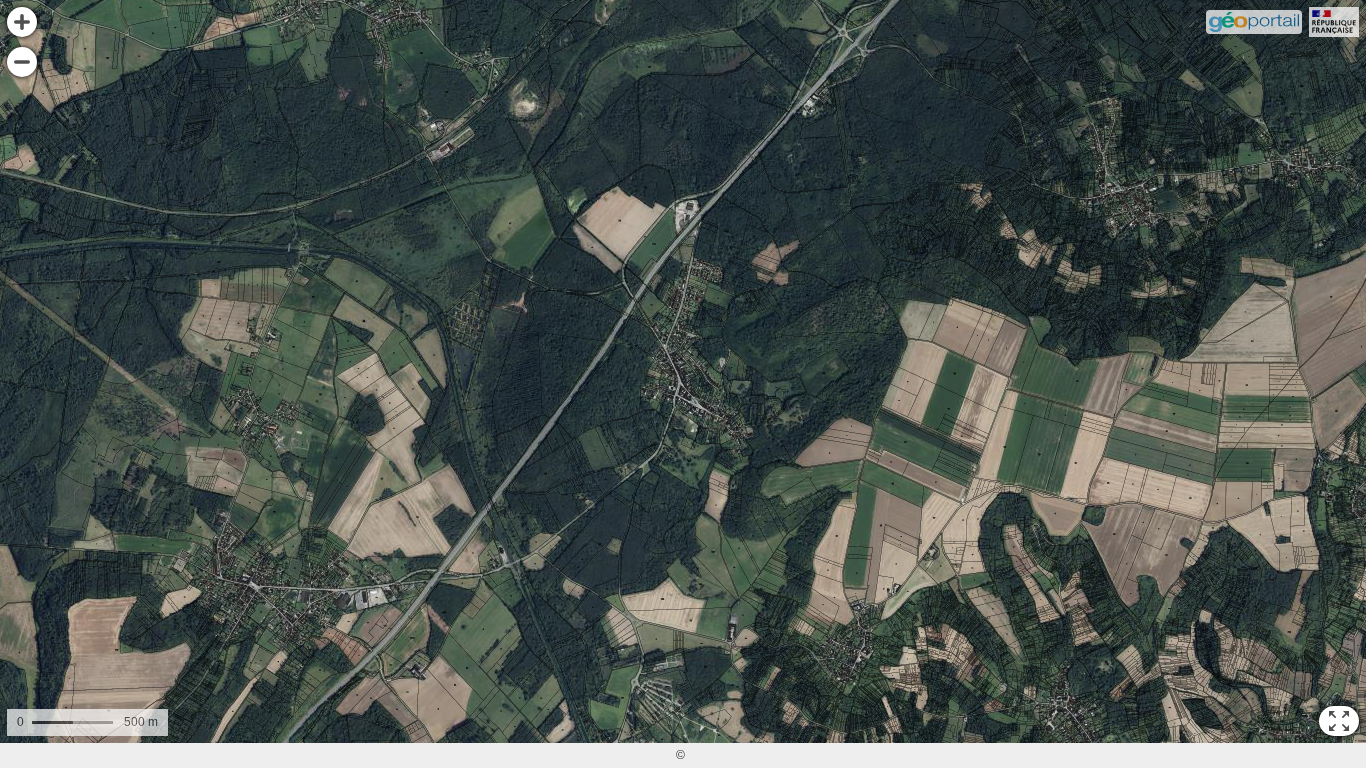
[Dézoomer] (22, 62)
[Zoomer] (22, 22)
